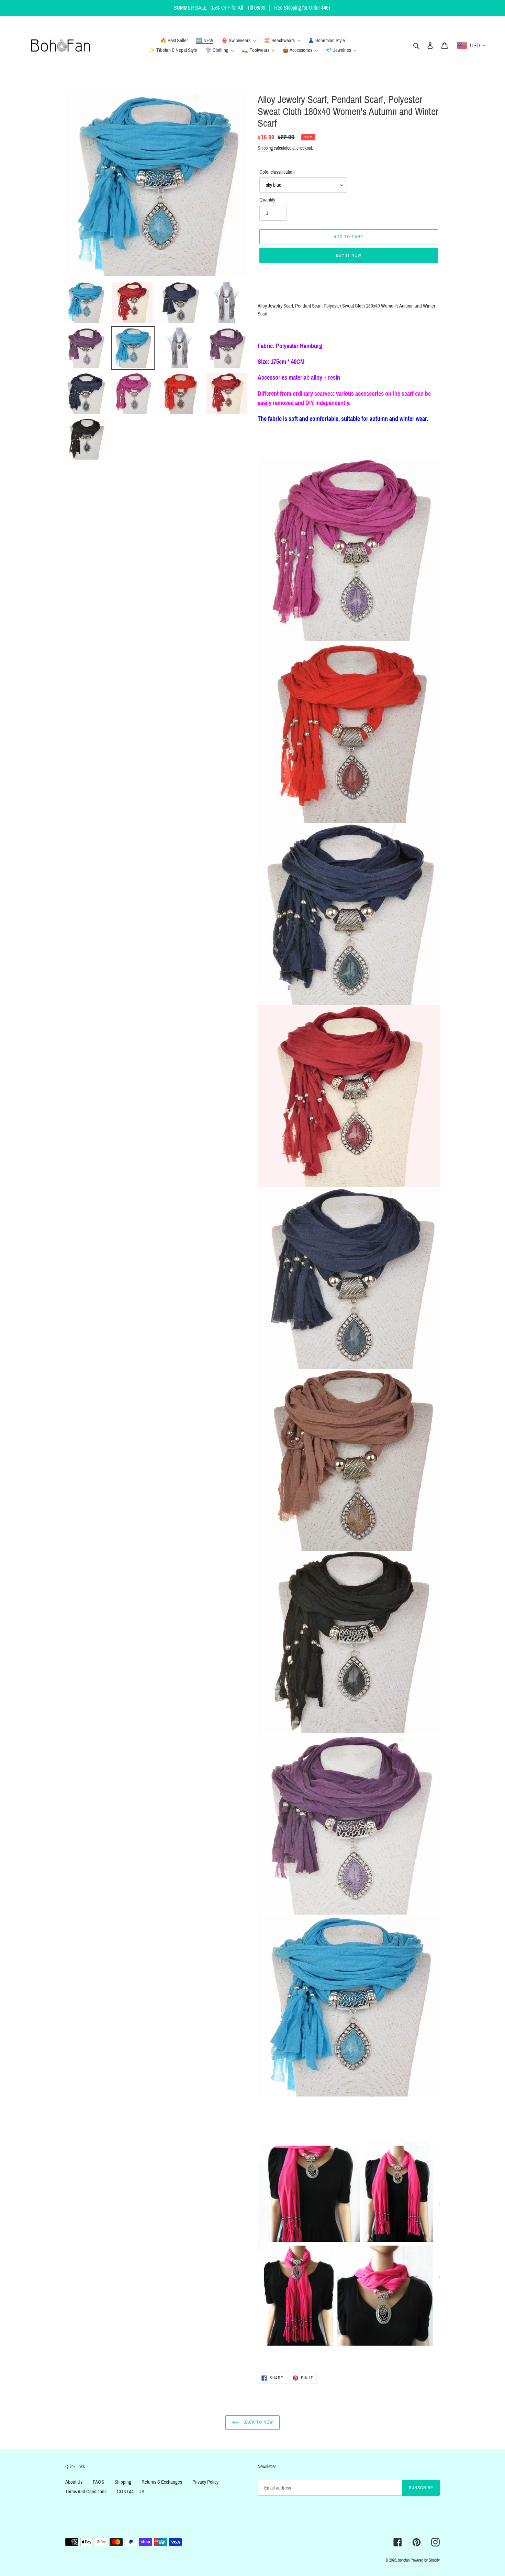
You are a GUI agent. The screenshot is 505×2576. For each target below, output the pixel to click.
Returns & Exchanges (162, 2482)
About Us (74, 2482)
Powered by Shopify (425, 2560)
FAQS (98, 2482)
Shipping (265, 148)
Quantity (267, 200)
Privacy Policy (205, 2482)
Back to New (258, 2422)
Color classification (277, 172)
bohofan (404, 2560)
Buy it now (349, 255)
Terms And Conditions (86, 2492)
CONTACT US (131, 2492)
